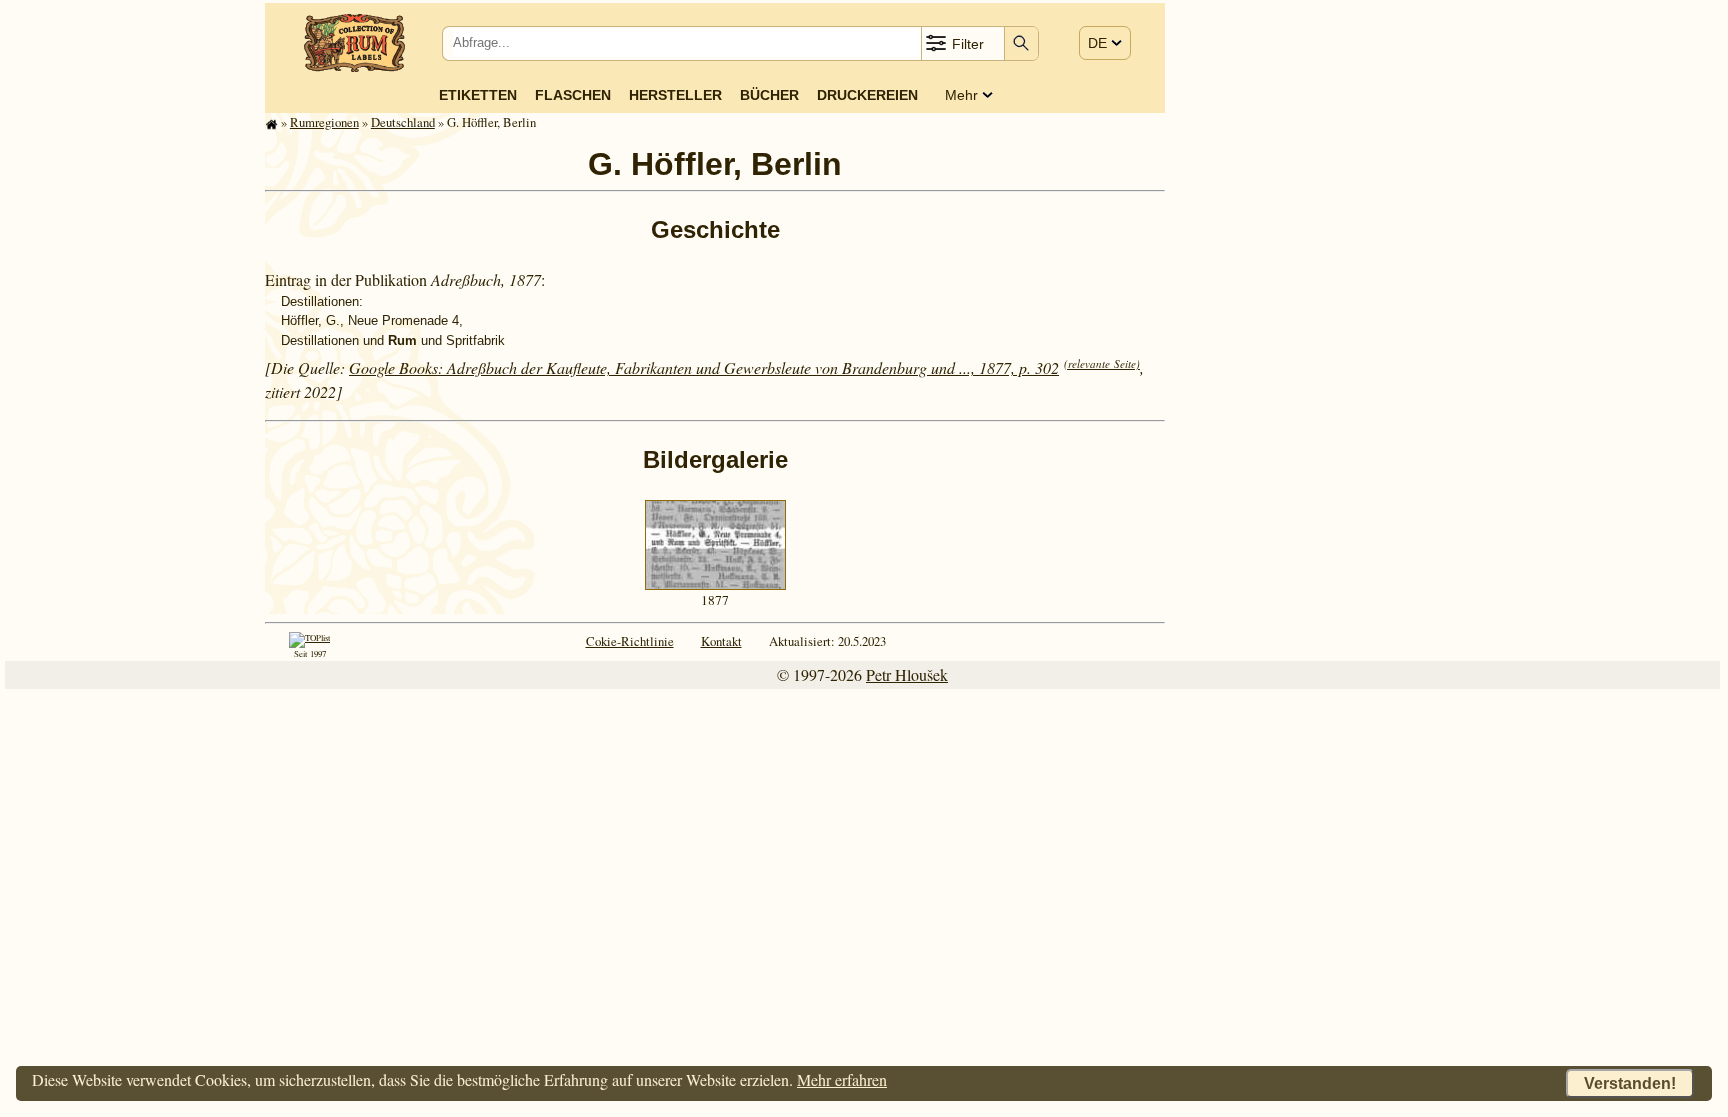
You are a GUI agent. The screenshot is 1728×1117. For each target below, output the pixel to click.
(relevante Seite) (1102, 363)
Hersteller (675, 95)
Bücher (769, 95)
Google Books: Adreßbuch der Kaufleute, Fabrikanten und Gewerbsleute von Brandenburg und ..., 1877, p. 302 (704, 367)
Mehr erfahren (842, 1079)
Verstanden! (1630, 1083)
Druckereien (867, 95)
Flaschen (573, 95)
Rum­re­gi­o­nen (324, 122)
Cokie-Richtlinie (630, 641)
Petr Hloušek (907, 674)
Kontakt (721, 641)
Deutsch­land (403, 122)
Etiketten (478, 95)
